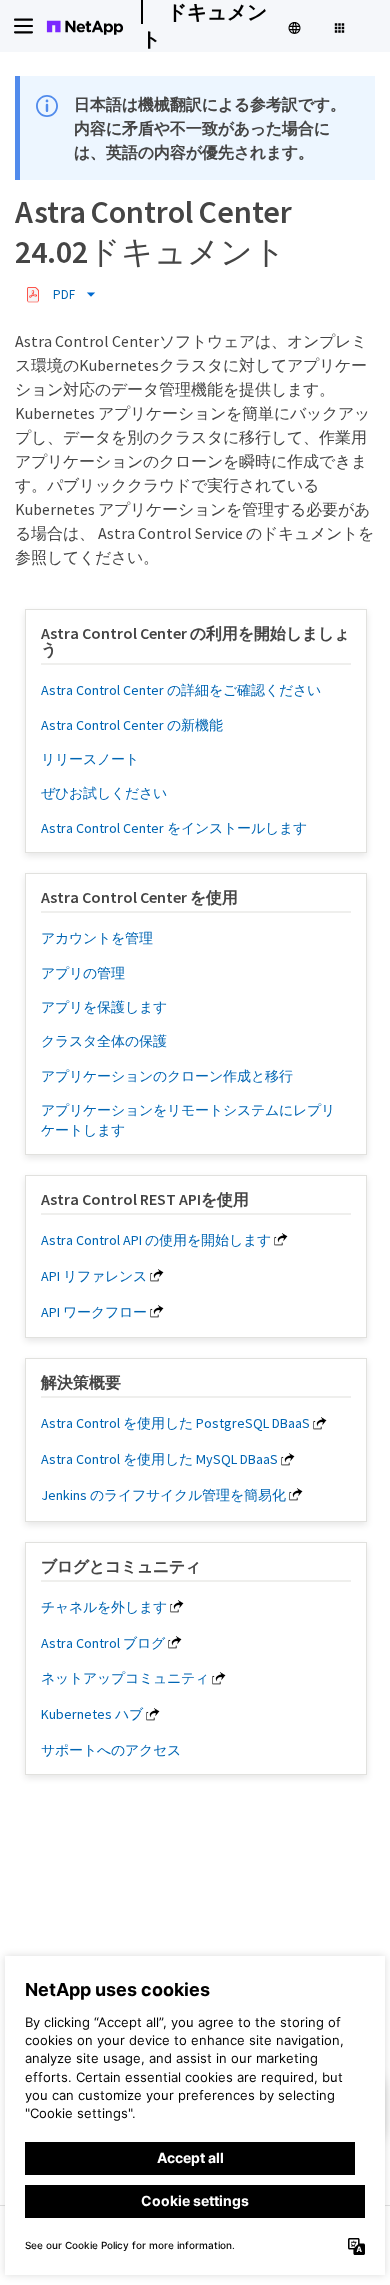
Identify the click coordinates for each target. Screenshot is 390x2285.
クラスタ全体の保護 (104, 1041)
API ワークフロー (94, 1312)
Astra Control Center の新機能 (132, 725)
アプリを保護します (104, 1007)
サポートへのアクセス (111, 1750)
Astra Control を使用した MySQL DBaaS (159, 1459)
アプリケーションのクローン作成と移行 (167, 1076)
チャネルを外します (104, 1607)
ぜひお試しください (104, 793)
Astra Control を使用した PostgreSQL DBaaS (175, 1423)
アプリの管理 (83, 973)
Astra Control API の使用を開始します (156, 1240)
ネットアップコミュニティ (125, 1678)
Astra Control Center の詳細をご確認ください (181, 690)
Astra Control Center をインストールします (174, 828)
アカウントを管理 (97, 938)
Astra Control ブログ (103, 1643)
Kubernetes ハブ (92, 1714)
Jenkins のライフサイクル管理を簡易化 (163, 1495)
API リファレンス (94, 1276)
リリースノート (90, 759)
